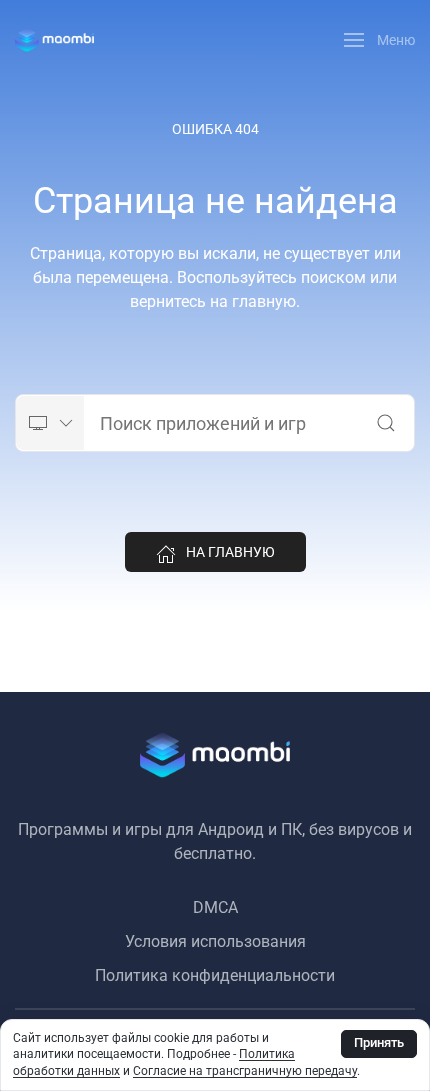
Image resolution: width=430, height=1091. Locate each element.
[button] (380, 40)
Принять (379, 1042)
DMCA (215, 907)
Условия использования (215, 941)
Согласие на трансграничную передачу (245, 1071)
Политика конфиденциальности (215, 975)
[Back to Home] (54, 40)
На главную (230, 552)
